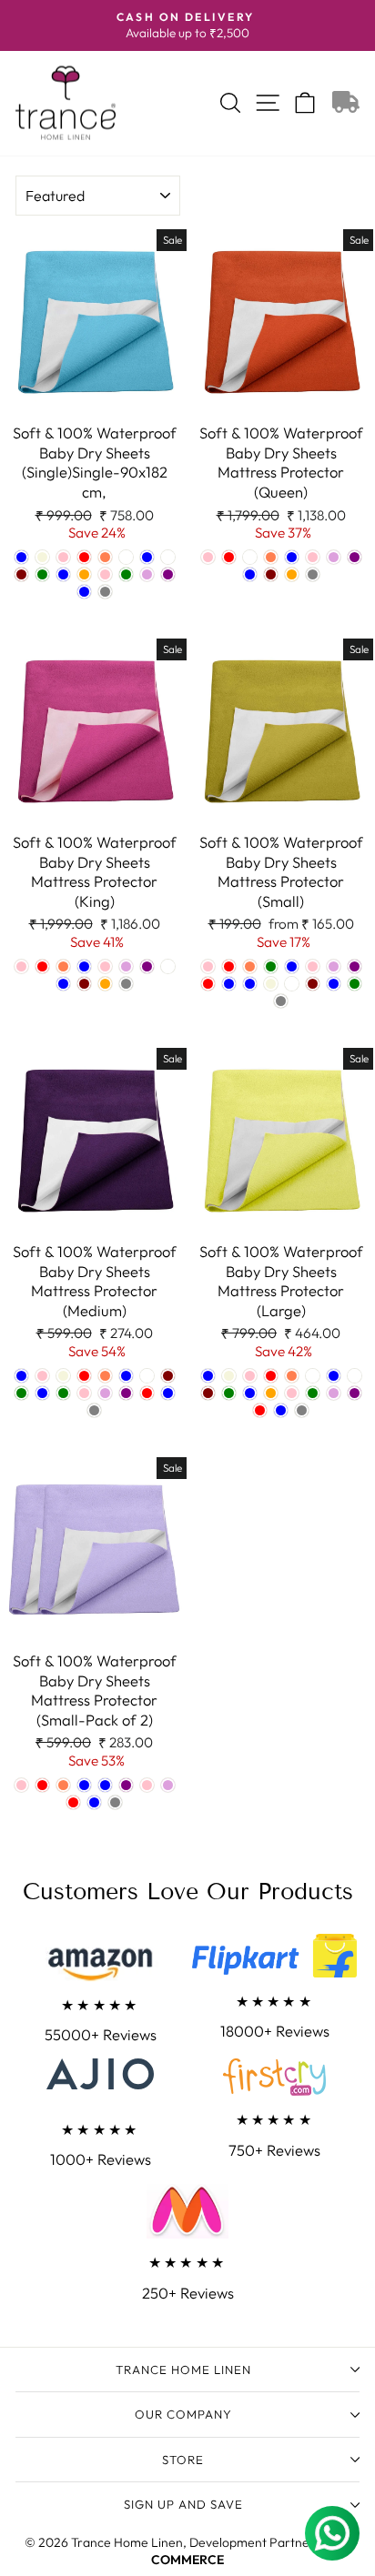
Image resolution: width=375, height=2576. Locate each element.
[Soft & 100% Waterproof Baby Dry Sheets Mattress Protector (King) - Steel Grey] (126, 984)
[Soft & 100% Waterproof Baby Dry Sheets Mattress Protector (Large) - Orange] (271, 1393)
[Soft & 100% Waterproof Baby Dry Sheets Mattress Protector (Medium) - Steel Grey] (94, 1410)
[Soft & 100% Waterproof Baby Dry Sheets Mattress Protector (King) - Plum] (126, 966)
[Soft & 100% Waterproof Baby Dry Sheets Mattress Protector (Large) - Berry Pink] (250, 1376)
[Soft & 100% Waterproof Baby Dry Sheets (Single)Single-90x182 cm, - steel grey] (105, 592)
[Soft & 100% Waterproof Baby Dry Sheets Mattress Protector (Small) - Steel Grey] (281, 1001)
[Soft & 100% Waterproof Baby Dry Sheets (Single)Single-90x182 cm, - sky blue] (84, 592)
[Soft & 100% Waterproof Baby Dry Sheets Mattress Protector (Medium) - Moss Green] (21, 1393)
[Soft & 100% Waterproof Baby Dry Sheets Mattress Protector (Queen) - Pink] (313, 557)
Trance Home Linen (183, 2370)
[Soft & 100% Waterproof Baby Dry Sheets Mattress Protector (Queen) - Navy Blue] (292, 557)
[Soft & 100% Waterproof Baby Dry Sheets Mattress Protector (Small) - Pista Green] (355, 984)
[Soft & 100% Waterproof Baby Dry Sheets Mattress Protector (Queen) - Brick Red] (229, 557)
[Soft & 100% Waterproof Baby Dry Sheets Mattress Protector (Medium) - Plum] (105, 1393)
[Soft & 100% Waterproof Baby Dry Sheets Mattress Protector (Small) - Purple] (355, 966)
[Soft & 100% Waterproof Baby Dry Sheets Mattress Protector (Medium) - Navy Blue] (42, 1393)
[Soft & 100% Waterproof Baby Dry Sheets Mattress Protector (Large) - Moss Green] (229, 1393)
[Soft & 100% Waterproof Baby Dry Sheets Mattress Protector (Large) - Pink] (292, 1393)
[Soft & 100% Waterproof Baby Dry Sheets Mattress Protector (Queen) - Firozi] (250, 557)
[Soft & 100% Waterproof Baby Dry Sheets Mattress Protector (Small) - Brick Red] (229, 966)
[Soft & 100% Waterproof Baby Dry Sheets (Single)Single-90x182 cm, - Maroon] (21, 574)
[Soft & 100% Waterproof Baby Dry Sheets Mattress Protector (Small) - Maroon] (313, 984)
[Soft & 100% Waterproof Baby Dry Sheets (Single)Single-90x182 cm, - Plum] (147, 574)
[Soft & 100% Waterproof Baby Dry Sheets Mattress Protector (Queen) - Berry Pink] (208, 557)
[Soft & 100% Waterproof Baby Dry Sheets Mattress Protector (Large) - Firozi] (313, 1376)
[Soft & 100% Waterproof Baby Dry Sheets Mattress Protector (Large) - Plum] (334, 1393)
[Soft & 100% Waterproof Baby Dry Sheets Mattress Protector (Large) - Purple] (355, 1393)
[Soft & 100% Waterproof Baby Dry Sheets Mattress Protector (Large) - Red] (260, 1410)
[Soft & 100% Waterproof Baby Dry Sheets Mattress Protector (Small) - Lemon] (292, 984)
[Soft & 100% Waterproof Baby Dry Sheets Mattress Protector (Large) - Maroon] (208, 1393)
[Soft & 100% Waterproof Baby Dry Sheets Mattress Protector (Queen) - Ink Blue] (250, 574)
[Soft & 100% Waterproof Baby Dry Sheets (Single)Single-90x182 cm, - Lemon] (168, 557)
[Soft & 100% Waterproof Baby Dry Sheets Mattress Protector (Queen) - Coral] (271, 557)
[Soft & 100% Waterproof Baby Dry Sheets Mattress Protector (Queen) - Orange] (292, 574)
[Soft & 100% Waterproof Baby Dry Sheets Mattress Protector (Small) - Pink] (313, 966)
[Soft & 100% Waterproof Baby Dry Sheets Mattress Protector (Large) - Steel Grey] (302, 1410)
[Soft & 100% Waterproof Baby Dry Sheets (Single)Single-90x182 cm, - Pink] (105, 574)
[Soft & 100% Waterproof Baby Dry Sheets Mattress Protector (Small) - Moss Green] (271, 966)
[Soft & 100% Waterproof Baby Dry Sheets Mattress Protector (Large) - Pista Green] (313, 1393)
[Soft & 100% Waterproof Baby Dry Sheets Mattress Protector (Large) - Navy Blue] (250, 1393)
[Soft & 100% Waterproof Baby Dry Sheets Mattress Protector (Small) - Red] (208, 984)
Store (183, 2460)
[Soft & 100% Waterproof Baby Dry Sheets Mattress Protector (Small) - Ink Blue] (250, 984)
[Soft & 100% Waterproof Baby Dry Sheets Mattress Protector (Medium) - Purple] (126, 1393)
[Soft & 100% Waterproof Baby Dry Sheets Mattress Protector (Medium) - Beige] (63, 1376)
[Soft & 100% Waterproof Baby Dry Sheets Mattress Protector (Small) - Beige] (271, 984)
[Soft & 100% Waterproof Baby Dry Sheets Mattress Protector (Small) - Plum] (334, 966)
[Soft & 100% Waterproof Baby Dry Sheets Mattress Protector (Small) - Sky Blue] (229, 984)
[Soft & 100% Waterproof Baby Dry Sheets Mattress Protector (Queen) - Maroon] (271, 574)
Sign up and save (183, 2504)
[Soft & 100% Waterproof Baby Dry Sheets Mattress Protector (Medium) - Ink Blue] (126, 1376)
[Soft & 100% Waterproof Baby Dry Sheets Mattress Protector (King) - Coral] (63, 966)
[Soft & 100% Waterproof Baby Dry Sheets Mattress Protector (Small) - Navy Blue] (292, 966)
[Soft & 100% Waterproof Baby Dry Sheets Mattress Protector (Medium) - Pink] (84, 1393)
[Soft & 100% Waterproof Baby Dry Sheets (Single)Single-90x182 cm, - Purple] (168, 574)
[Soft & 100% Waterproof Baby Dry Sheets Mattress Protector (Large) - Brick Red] (271, 1376)
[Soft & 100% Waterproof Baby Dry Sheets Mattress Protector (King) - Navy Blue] (84, 966)
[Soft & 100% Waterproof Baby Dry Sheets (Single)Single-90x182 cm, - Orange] (84, 574)
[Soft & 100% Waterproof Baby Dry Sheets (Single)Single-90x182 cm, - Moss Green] (42, 574)
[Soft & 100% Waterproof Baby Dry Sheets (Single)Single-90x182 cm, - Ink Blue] (147, 557)
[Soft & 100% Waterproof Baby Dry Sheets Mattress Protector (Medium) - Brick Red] (84, 1376)
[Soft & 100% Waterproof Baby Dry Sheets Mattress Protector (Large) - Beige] (229, 1376)
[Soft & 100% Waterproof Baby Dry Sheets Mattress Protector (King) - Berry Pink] (21, 966)
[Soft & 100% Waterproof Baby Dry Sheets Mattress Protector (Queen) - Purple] (355, 557)
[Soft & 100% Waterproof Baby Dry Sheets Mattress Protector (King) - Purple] (147, 966)
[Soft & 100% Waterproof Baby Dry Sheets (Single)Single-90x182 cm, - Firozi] (126, 557)
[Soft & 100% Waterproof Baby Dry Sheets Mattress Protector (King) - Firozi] (168, 966)
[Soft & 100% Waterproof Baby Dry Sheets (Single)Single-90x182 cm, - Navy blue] (63, 574)
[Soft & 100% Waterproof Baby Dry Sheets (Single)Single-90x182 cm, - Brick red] (84, 557)
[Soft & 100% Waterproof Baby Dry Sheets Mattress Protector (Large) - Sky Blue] (281, 1410)
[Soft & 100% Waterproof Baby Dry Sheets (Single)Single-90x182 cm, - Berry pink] (63, 557)
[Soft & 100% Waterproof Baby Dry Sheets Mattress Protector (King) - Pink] (105, 966)
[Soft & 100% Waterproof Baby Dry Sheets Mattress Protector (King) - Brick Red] (42, 966)
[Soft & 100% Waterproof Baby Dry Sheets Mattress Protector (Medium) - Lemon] (147, 1376)
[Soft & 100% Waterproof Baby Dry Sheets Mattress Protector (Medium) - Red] (147, 1393)
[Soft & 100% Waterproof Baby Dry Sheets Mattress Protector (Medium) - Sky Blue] (168, 1393)
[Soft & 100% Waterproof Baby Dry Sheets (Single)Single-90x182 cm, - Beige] (42, 557)
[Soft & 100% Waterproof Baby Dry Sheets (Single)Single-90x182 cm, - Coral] (105, 557)
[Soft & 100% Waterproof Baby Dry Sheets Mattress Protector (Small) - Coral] (250, 966)
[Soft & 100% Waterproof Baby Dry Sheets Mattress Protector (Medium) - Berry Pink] (42, 1376)
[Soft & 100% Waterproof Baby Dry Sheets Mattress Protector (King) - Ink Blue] (63, 984)
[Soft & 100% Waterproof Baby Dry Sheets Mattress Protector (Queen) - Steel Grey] (313, 574)
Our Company (183, 2414)
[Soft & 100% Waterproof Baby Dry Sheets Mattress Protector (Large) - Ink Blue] (334, 1376)
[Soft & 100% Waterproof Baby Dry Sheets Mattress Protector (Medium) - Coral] (105, 1376)
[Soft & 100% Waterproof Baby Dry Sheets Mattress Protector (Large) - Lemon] (355, 1376)
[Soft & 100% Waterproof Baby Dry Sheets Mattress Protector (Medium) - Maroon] (168, 1376)
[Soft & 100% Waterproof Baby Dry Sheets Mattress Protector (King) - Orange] (105, 984)
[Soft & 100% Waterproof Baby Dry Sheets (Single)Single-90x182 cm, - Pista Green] (126, 574)
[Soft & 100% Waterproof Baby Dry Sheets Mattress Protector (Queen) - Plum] (334, 557)
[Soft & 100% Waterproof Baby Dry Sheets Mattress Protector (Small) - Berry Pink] (208, 966)
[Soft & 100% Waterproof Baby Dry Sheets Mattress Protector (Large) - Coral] (292, 1376)
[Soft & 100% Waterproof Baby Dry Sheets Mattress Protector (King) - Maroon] (84, 984)
